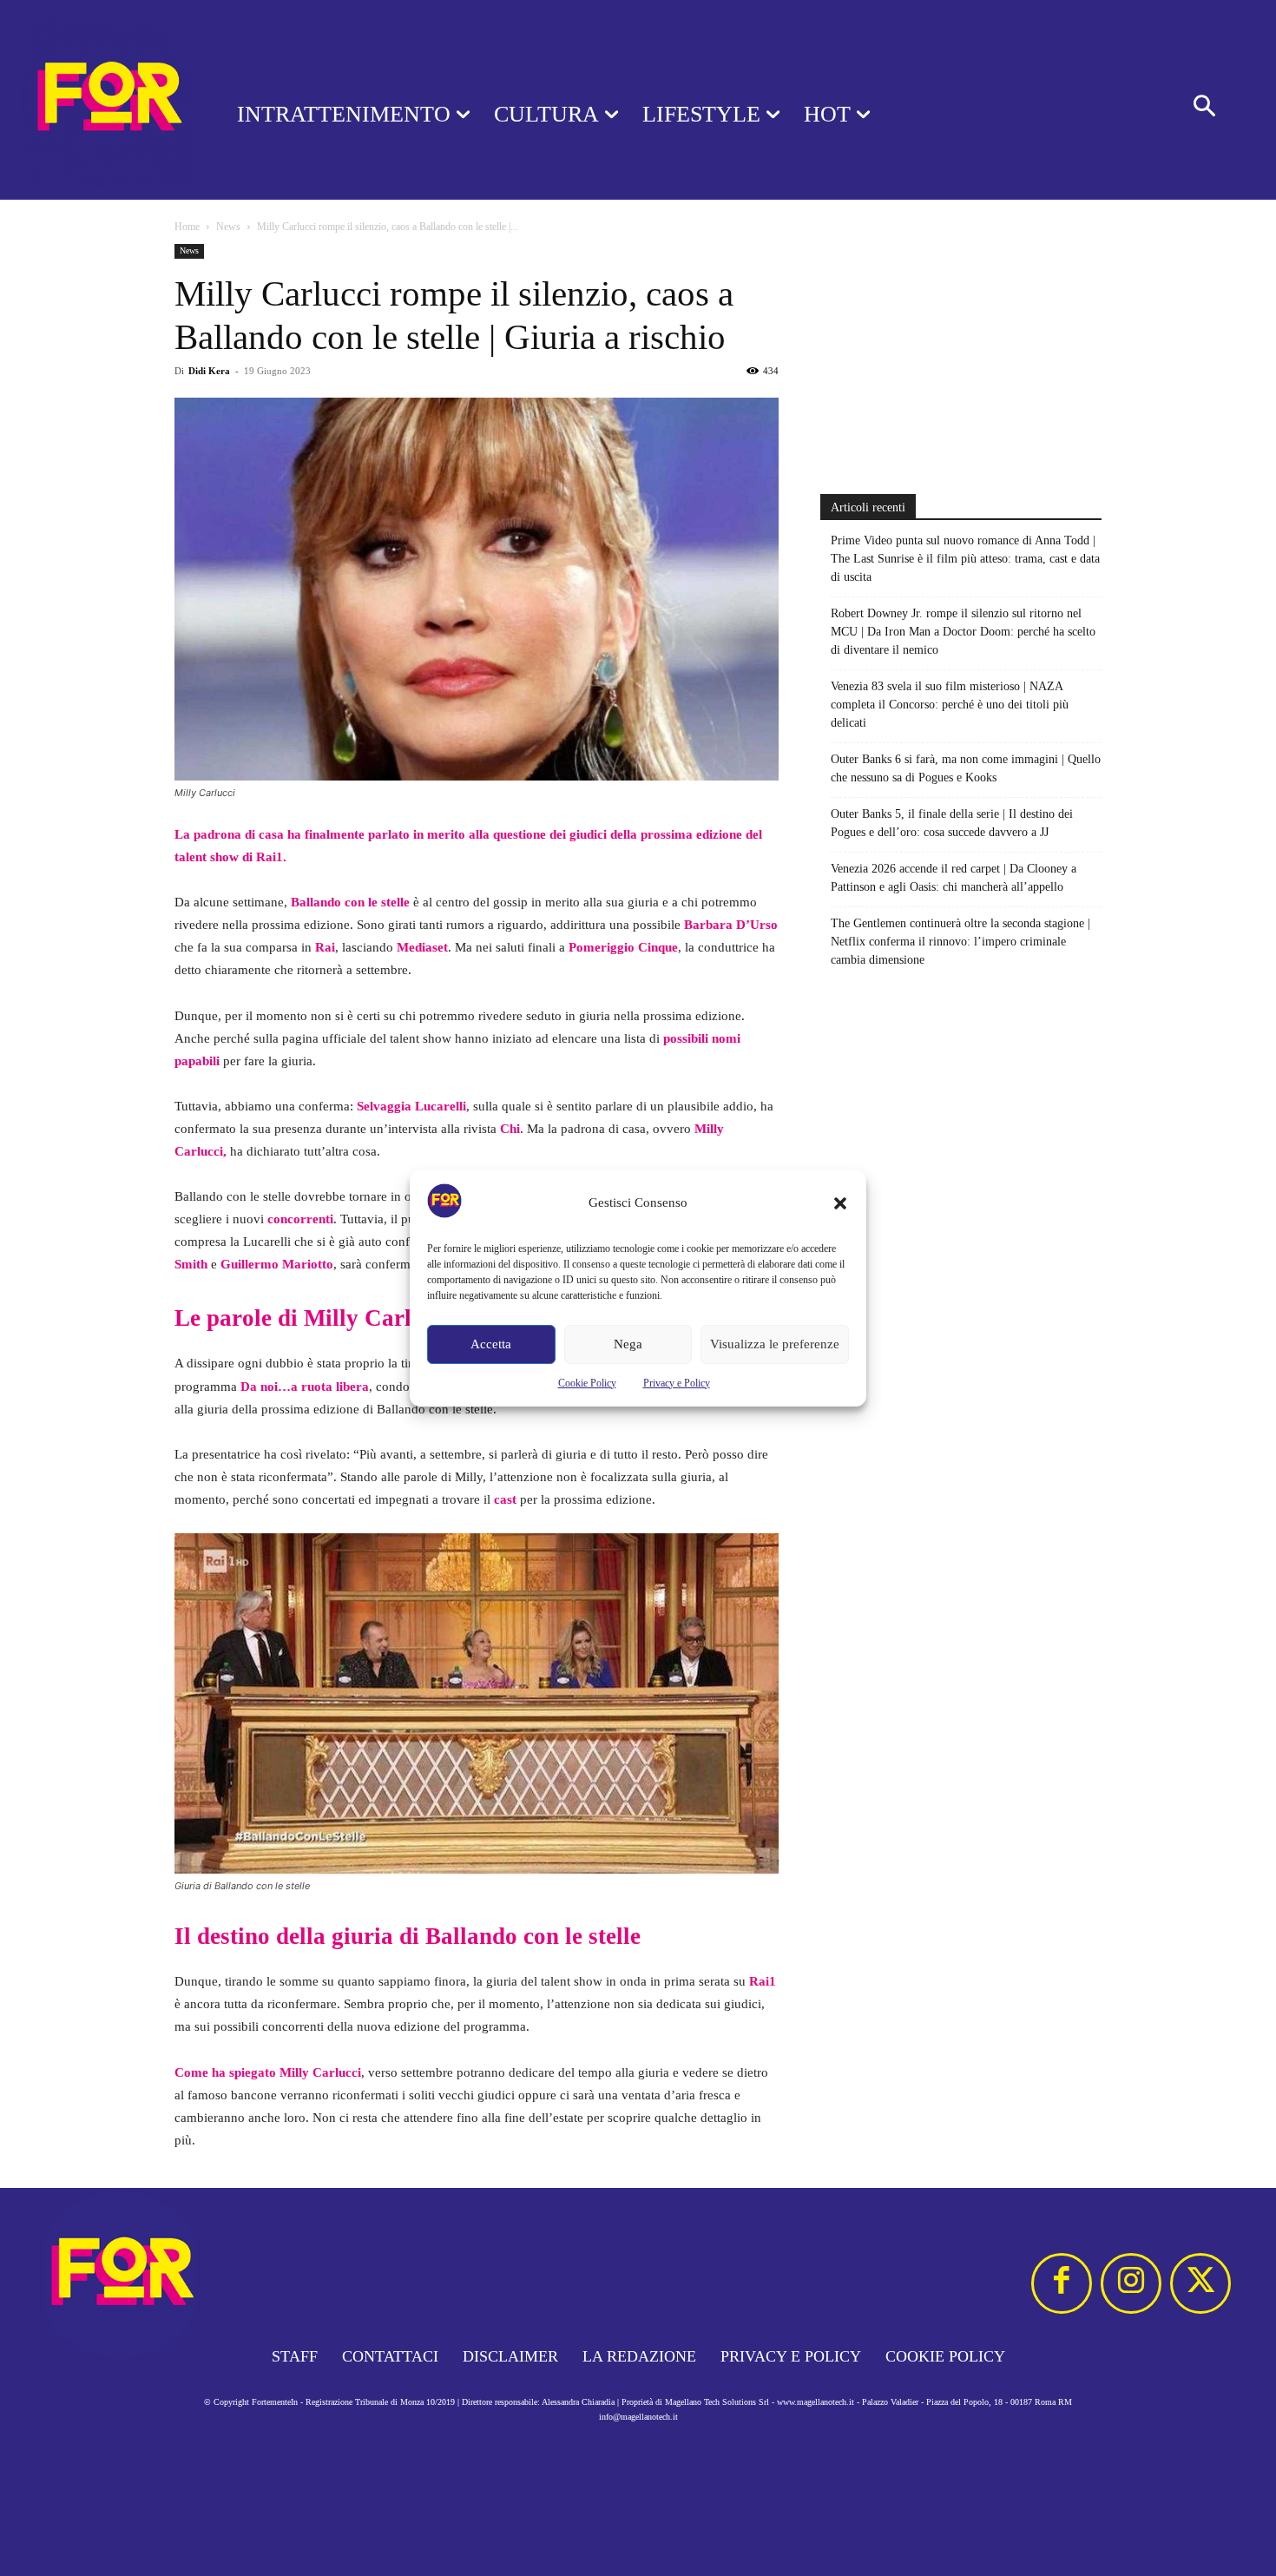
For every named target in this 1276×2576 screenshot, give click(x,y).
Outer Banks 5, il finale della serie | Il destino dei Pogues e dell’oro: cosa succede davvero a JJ (952, 823)
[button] (840, 1203)
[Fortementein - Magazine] (96, 100)
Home (187, 227)
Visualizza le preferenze (775, 1344)
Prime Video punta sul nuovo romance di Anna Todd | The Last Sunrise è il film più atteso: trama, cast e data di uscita (965, 559)
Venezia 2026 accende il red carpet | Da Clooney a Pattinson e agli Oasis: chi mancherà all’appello (954, 878)
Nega (628, 1344)
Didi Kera (209, 371)
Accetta (491, 1344)
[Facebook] (1062, 2283)
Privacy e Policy (677, 1383)
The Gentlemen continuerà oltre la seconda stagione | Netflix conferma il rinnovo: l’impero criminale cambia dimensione (960, 942)
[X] (1200, 2283)
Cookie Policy (587, 1383)
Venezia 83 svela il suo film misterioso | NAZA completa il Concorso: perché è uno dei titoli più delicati (950, 705)
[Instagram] (1131, 2283)
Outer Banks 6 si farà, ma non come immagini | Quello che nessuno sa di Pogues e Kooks (966, 768)
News (228, 227)
